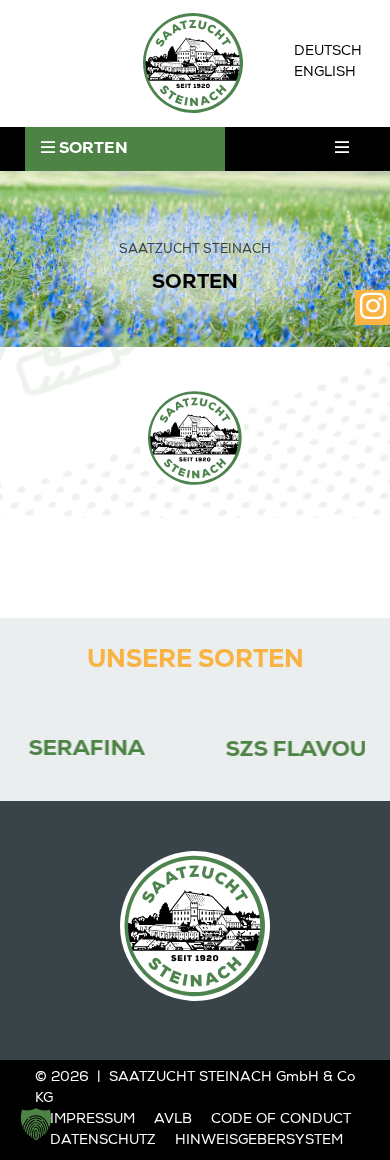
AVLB (173, 1120)
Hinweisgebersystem (259, 1141)
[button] (36, 1124)
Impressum (92, 1120)
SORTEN (91, 150)
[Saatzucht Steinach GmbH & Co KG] (193, 63)
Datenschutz (103, 1141)
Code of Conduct (281, 1120)
